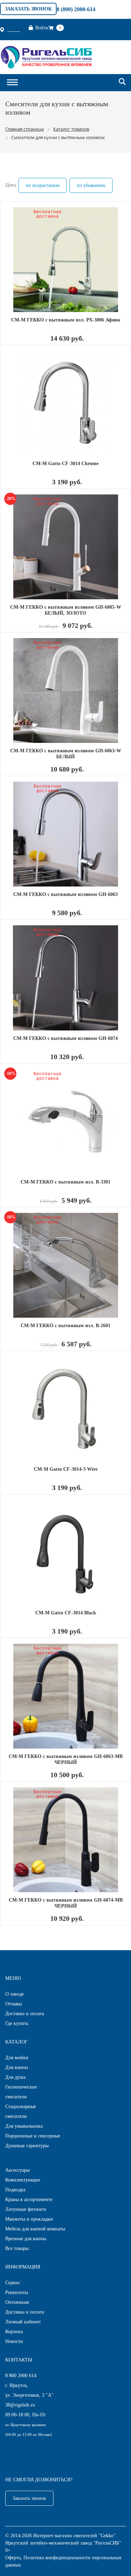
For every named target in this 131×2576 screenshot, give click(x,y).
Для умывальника (24, 2126)
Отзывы (13, 2004)
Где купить (17, 2023)
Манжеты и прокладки (29, 2219)
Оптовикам (17, 2302)
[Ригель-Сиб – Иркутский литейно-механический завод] (46, 56)
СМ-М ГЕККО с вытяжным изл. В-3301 (65, 1182)
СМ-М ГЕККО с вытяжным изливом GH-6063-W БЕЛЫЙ (66, 754)
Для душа (15, 2077)
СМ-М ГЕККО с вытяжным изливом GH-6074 (65, 1038)
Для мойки (17, 2058)
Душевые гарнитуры (27, 2146)
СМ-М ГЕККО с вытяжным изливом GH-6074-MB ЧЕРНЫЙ (66, 1903)
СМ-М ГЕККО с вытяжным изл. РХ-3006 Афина (66, 320)
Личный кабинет (23, 2322)
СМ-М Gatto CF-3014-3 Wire (66, 1469)
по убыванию (91, 185)
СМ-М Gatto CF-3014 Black (66, 1613)
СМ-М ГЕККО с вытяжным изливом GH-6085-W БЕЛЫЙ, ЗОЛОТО (66, 610)
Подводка (15, 2190)
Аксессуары (17, 2170)
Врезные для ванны (26, 2239)
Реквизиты (17, 2292)
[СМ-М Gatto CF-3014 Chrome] (65, 403)
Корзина (14, 2332)
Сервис (13, 2283)
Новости (14, 2341)
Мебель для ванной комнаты (35, 2229)
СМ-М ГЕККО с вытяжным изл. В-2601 (65, 1326)
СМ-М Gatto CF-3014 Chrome (65, 464)
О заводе (14, 1994)
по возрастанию (43, 185)
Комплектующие (23, 2180)
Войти (42, 28)
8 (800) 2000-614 (76, 9)
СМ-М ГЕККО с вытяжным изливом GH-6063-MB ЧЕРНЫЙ (66, 1759)
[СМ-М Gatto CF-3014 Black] (65, 1553)
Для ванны (17, 2067)
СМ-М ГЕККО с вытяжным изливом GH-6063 (65, 894)
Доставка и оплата (25, 2014)
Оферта (13, 2558)
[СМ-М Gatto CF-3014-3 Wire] (65, 1409)
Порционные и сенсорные (33, 2136)
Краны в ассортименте (29, 2199)
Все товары (17, 2248)
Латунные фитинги (26, 2209)
